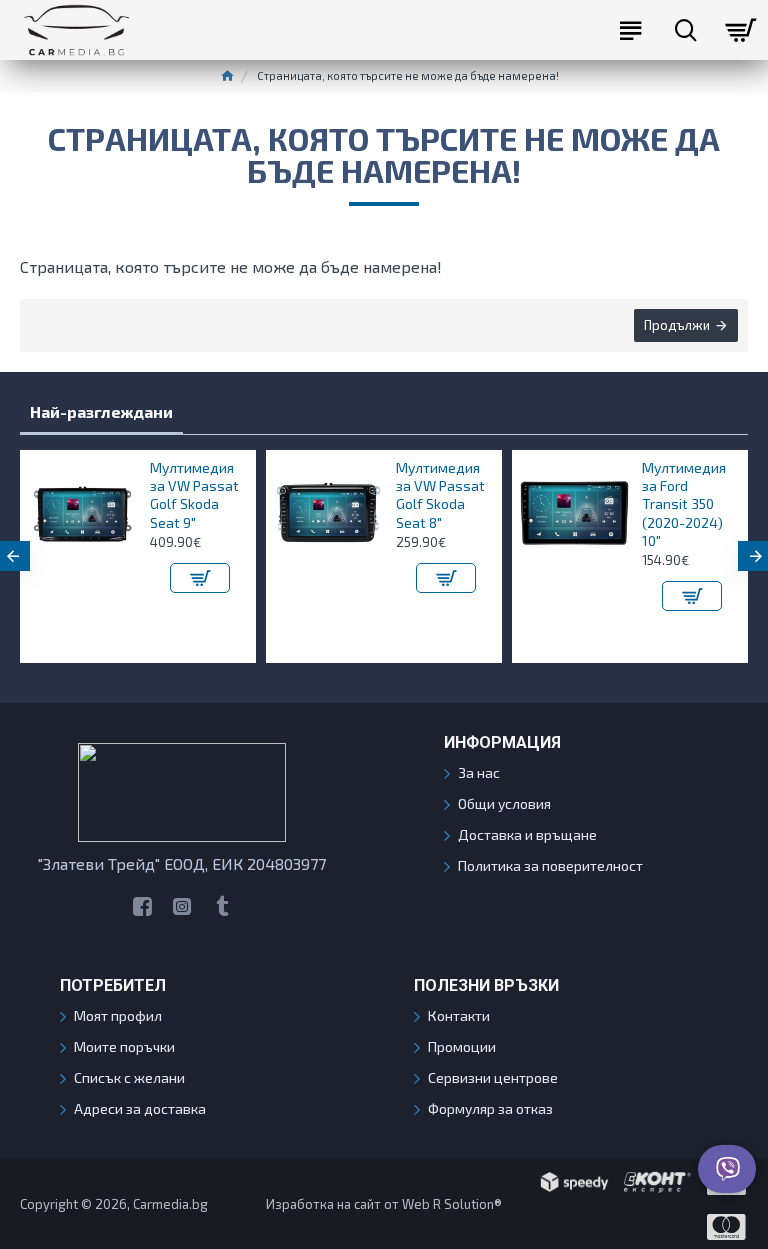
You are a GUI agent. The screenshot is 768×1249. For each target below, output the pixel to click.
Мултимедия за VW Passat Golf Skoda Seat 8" (277, 495)
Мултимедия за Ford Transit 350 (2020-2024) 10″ (521, 504)
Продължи (677, 325)
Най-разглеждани (101, 411)
